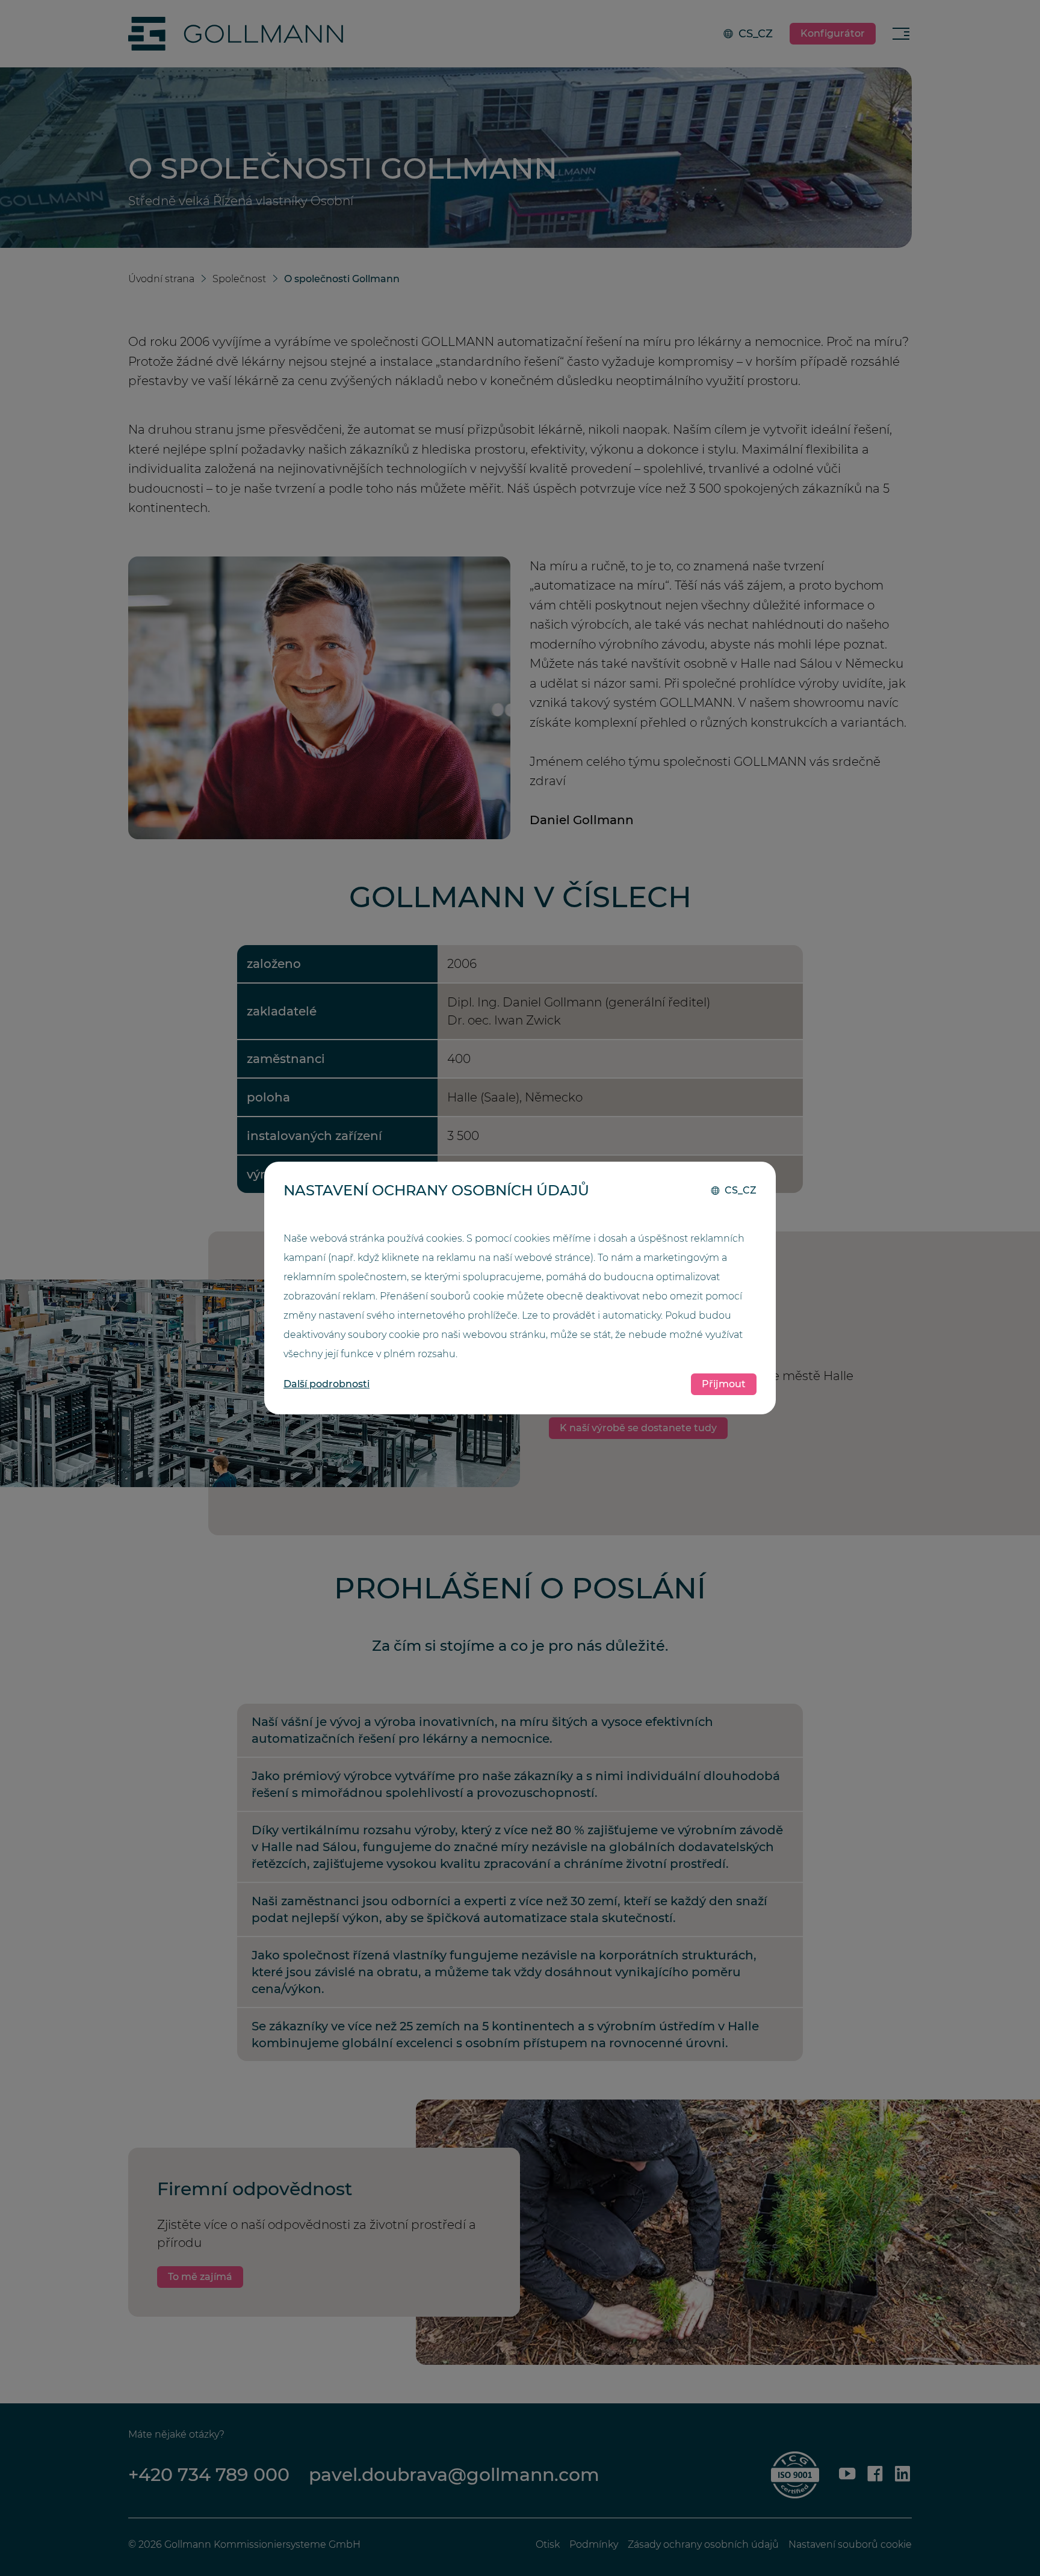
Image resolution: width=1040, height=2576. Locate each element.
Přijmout (724, 1384)
